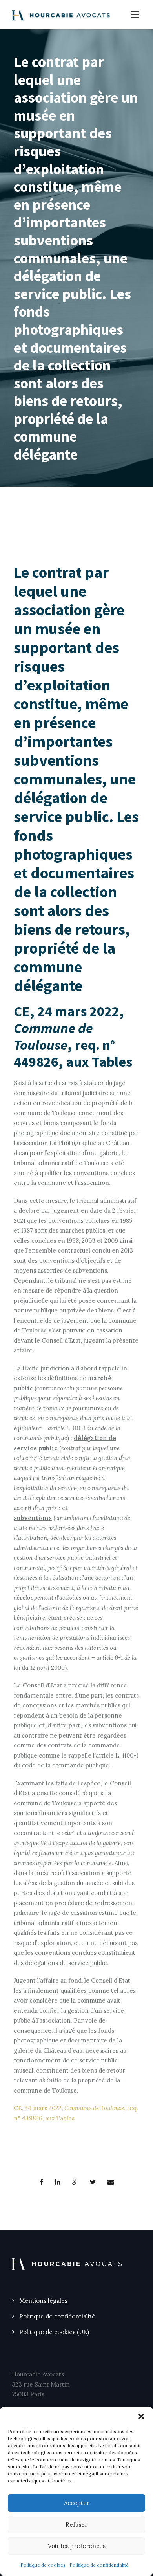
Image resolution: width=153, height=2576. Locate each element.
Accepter (77, 2503)
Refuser (76, 2525)
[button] (141, 2416)
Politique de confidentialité (99, 2565)
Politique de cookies (43, 2565)
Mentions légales (43, 2301)
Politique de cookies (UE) (54, 2332)
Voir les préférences (77, 2546)
